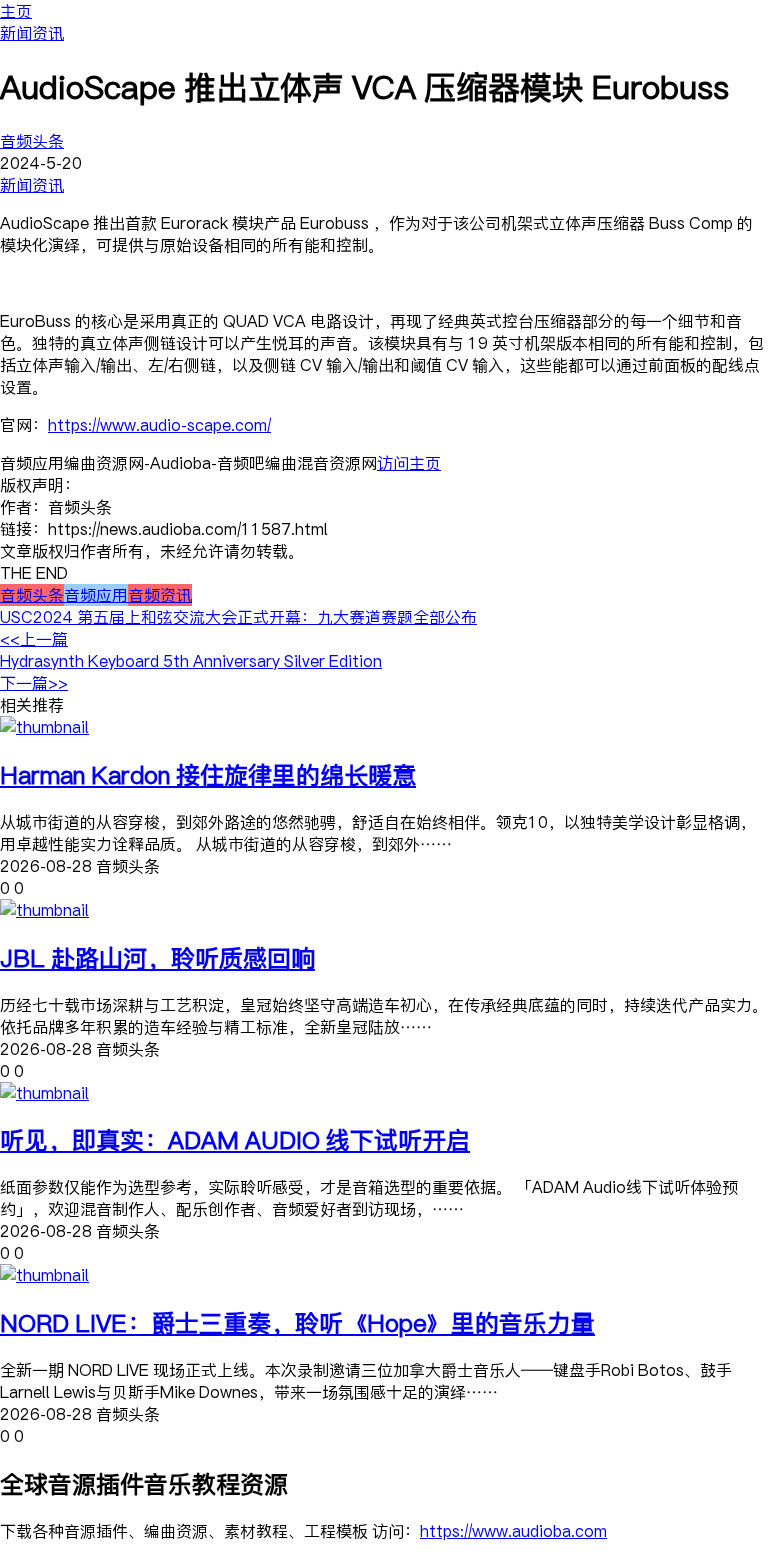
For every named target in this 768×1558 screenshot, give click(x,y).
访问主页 (409, 463)
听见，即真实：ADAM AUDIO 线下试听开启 (235, 1139)
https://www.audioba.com (513, 1531)
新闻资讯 (32, 33)
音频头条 (32, 141)
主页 (16, 11)
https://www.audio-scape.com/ (159, 425)
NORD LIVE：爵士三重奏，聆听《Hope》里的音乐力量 (297, 1322)
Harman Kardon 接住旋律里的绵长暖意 (208, 774)
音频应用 (96, 595)
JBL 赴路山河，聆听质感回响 (157, 957)
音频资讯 (160, 595)
